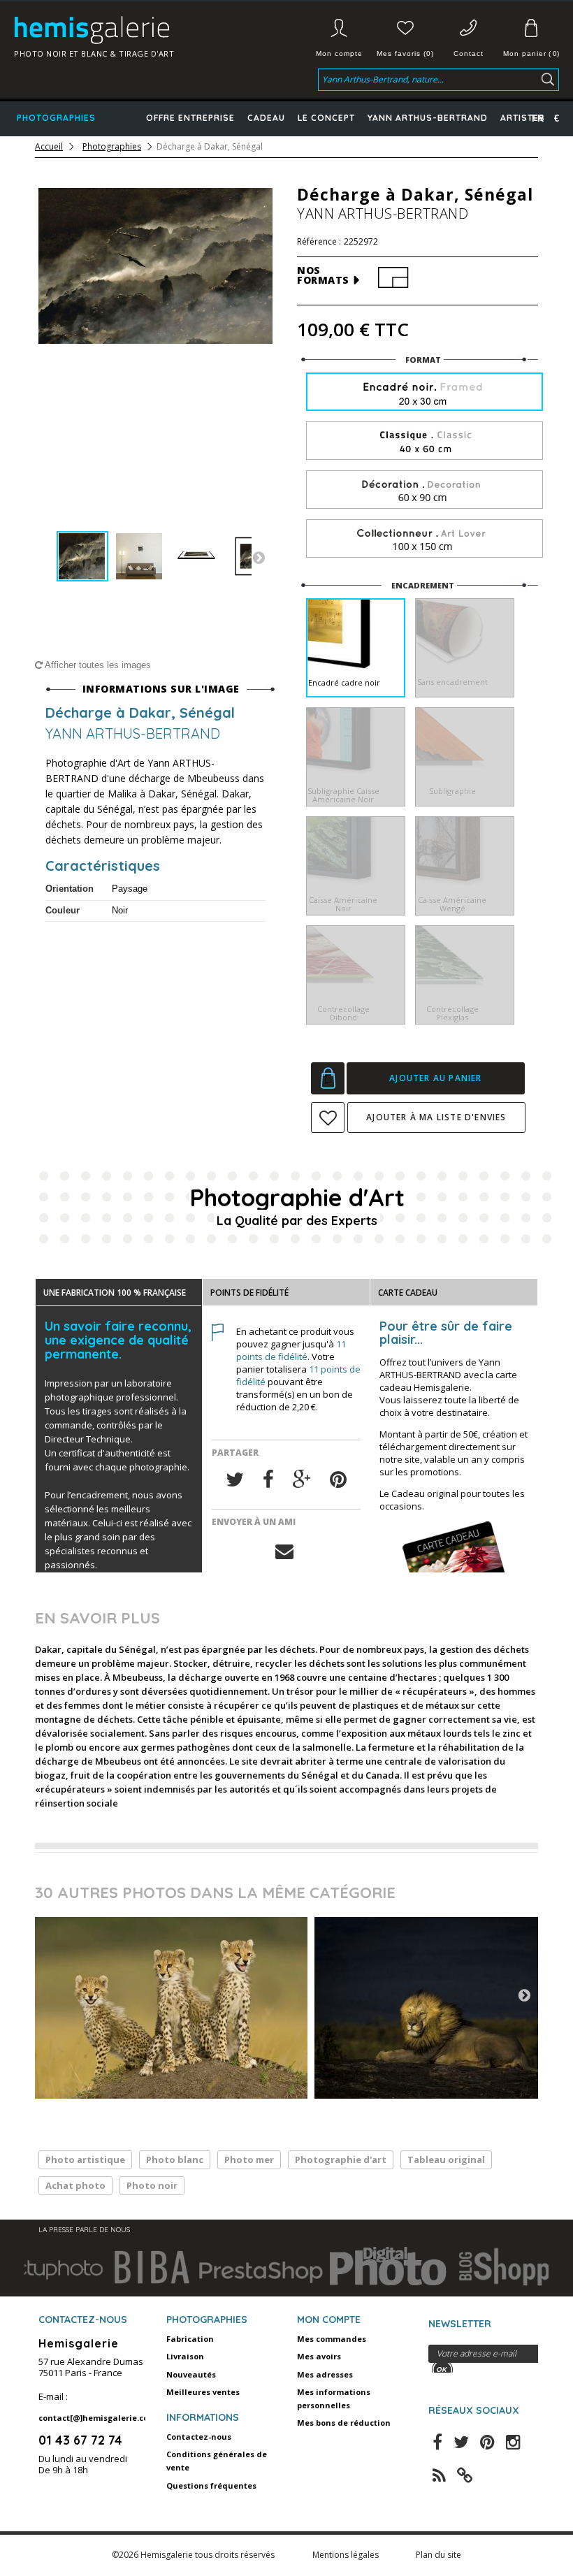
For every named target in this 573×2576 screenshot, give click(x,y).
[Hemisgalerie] (122, 30)
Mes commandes (332, 2339)
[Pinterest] (338, 1480)
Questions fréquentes (211, 2485)
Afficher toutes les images (97, 665)
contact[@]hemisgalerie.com (97, 2418)
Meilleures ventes (203, 2392)
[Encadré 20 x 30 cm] (425, 393)
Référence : (319, 242)
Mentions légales (347, 2555)
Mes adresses (325, 2374)
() (531, 53)
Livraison (185, 2356)
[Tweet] (235, 1480)
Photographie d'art (341, 2159)
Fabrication (190, 2339)
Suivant (259, 557)
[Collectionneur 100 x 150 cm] (425, 539)
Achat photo (75, 2185)
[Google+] (302, 1480)
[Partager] (268, 1480)
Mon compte (339, 53)
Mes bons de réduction (344, 2423)
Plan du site (438, 2555)
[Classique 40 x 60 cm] (425, 441)
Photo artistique (85, 2159)
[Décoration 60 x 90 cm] (425, 490)
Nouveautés (191, 2374)
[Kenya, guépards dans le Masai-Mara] (171, 2008)
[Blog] (465, 2474)
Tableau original (446, 2159)
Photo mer (249, 2159)
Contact (469, 53)
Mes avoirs (319, 2356)
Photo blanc (175, 2159)
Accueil (49, 147)
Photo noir (152, 2185)
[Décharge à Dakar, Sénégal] (82, 556)
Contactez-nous (199, 2437)
